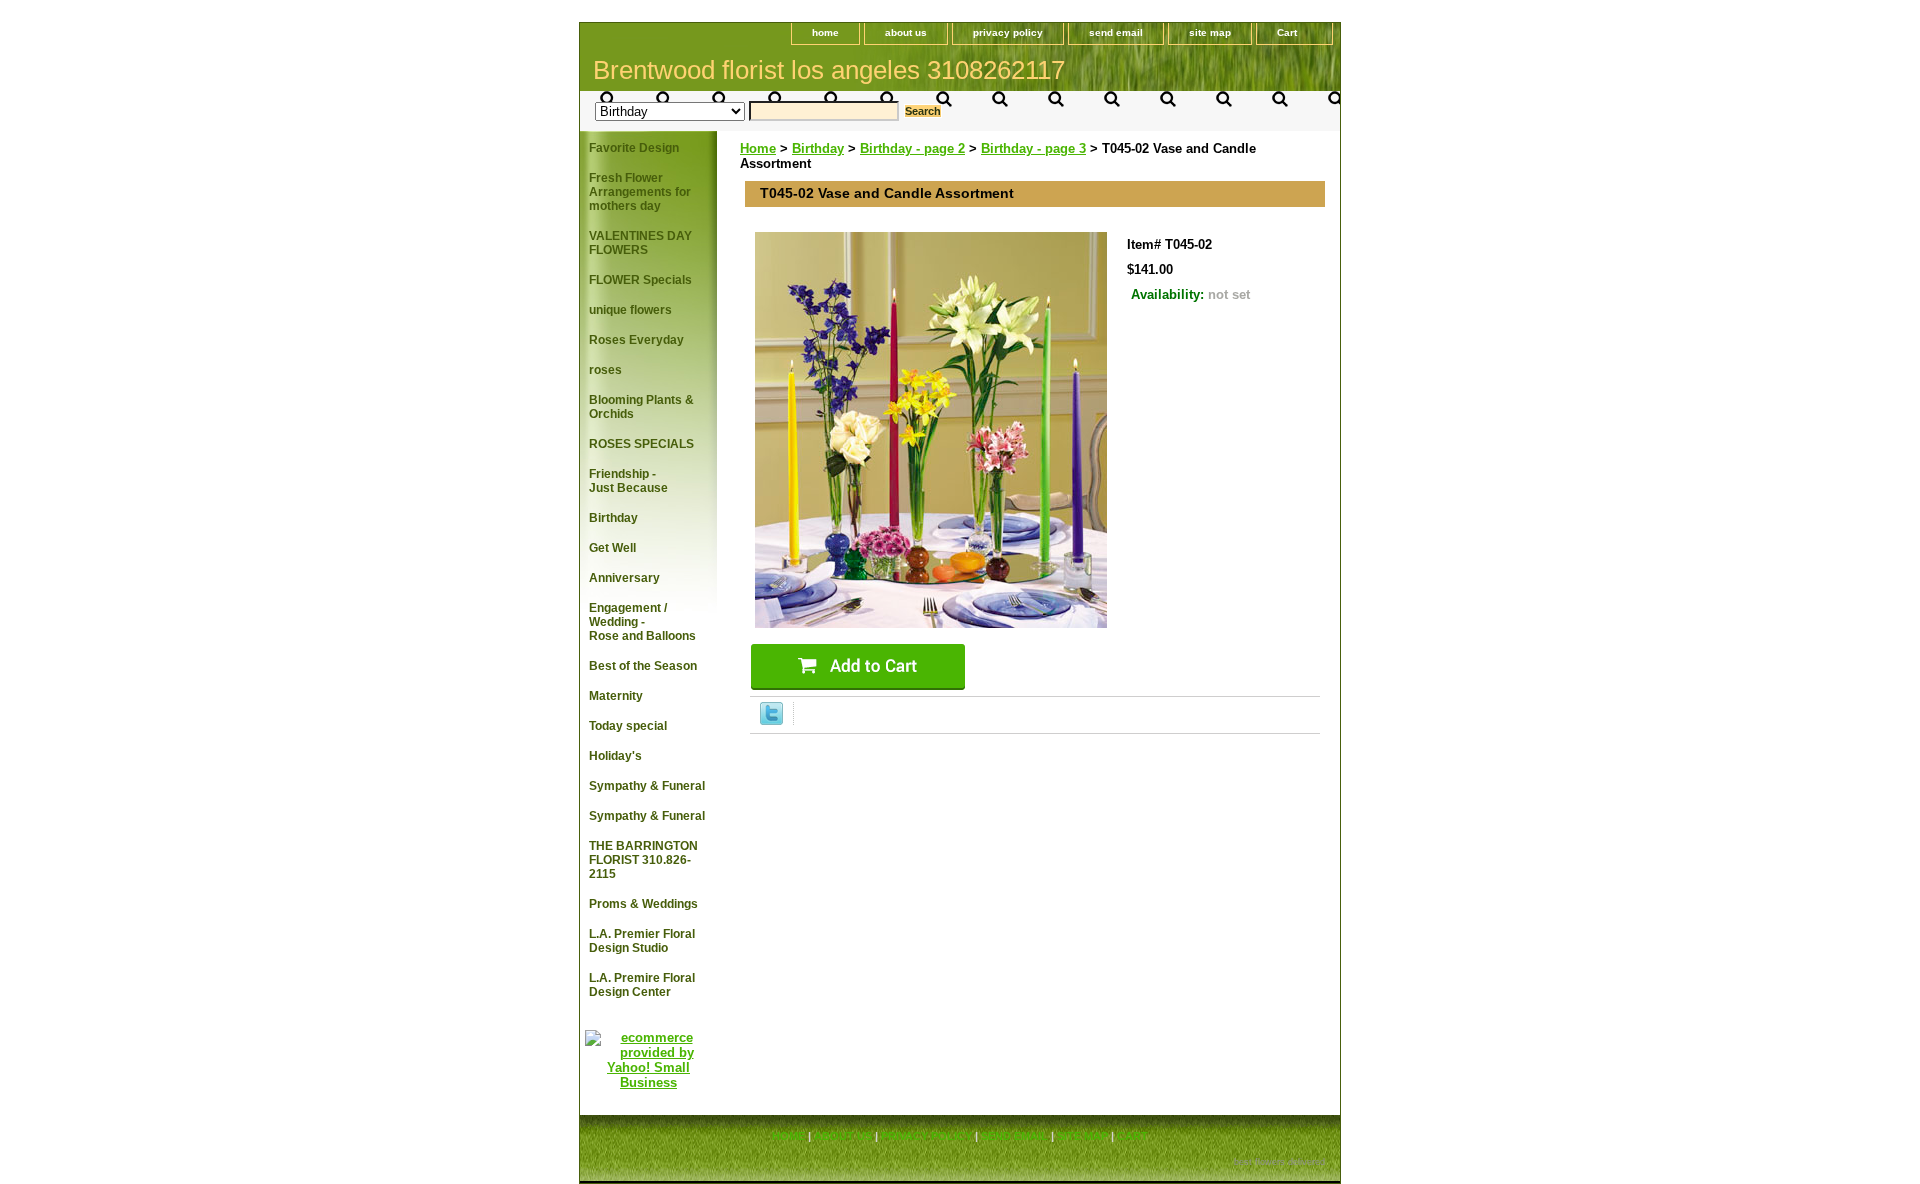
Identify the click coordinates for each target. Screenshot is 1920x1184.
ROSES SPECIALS (641, 444)
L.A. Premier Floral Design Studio (642, 941)
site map (1210, 32)
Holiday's (615, 756)
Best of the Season (643, 666)
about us (906, 32)
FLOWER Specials (640, 280)
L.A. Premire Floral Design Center (642, 985)
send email (1116, 32)
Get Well (612, 548)
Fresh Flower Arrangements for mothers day (640, 192)
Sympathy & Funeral (647, 786)
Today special (628, 726)
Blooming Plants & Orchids (641, 407)
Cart (1287, 32)
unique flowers (630, 310)
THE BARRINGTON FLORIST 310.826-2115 (643, 860)
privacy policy (1008, 32)
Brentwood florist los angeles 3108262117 (829, 70)
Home (758, 148)
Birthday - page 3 (1033, 148)
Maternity (616, 696)
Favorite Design (634, 148)
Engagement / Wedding (642, 622)
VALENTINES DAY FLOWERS (640, 243)
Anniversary (624, 578)
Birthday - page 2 (912, 148)
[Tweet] (771, 720)
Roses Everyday (636, 340)
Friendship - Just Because (628, 481)
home (825, 32)
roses (605, 370)
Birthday (818, 148)
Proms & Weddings (643, 904)
